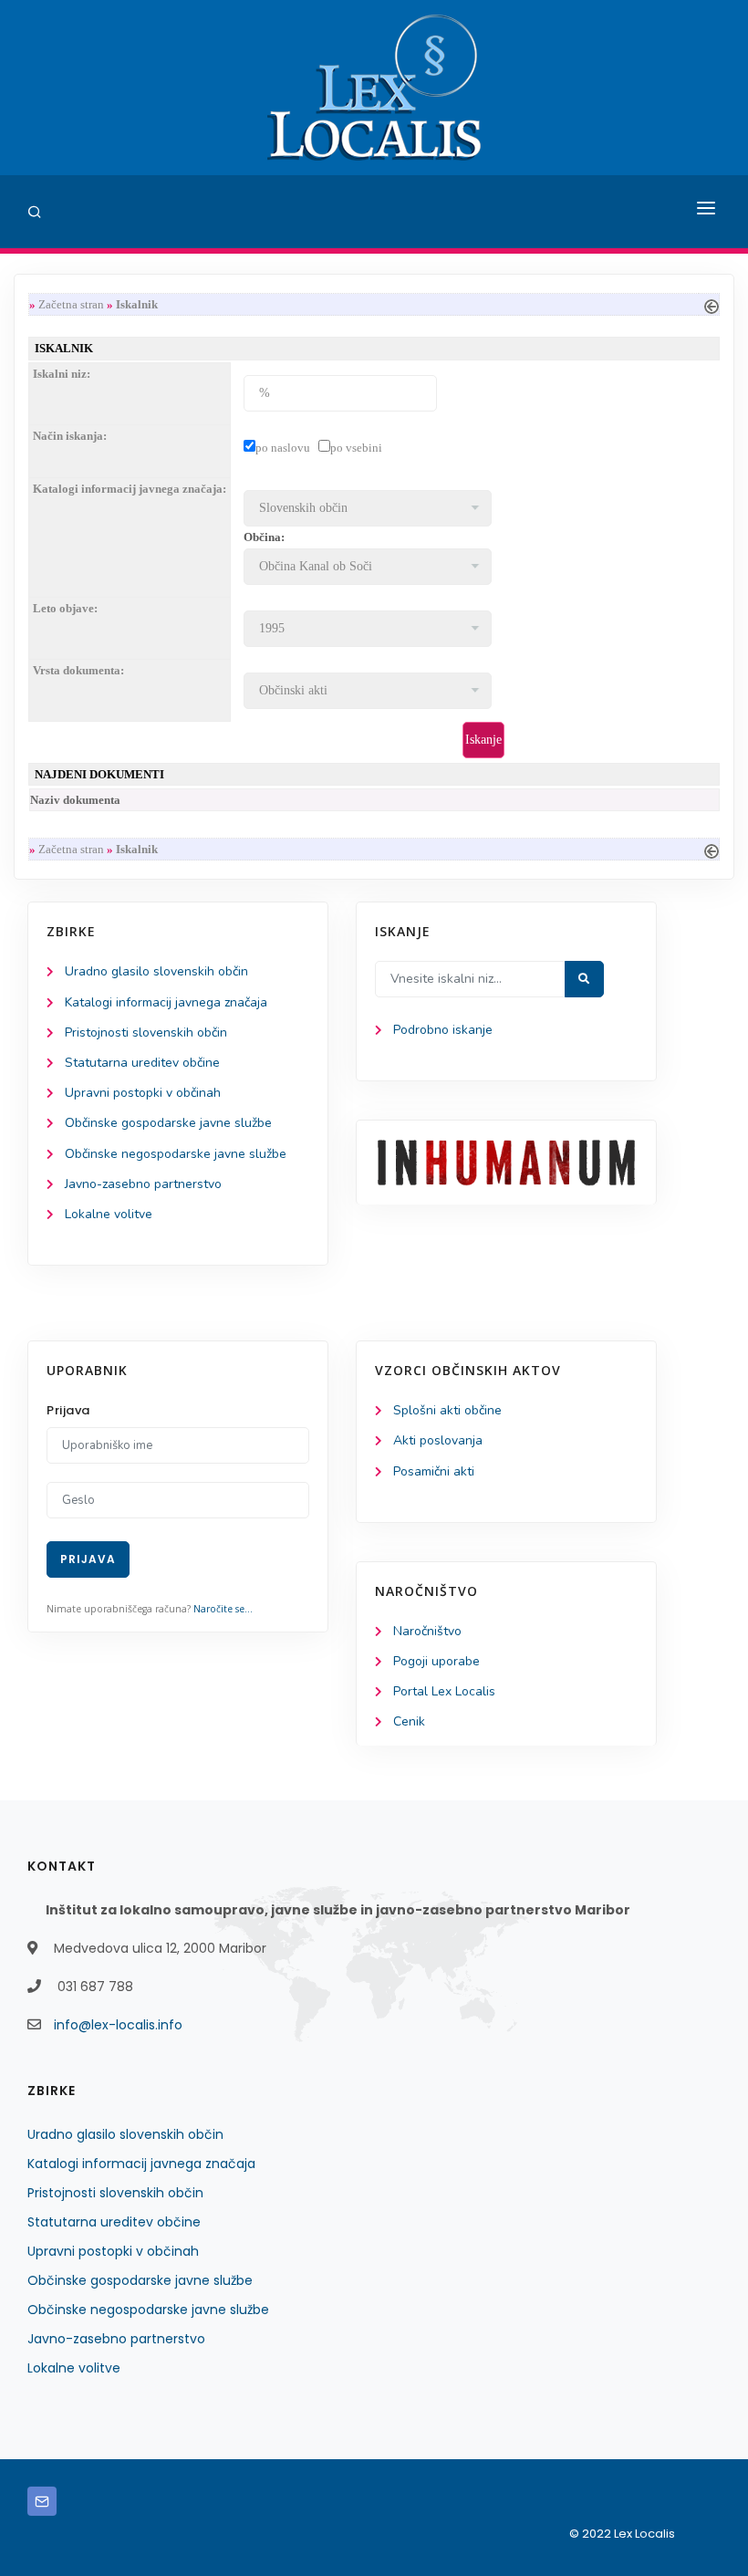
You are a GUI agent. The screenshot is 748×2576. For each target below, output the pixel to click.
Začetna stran (71, 304)
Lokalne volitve (109, 1214)
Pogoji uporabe (436, 1661)
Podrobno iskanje (443, 1030)
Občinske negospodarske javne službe (176, 1154)
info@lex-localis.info (118, 2025)
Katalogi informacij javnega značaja (166, 1002)
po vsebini (356, 448)
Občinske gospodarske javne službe (168, 1123)
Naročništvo (427, 1631)
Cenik (409, 1721)
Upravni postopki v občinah (143, 1093)
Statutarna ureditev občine (142, 1063)
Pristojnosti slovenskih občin (146, 1032)
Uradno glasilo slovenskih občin (156, 971)
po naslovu (283, 448)
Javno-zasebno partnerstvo (143, 1184)
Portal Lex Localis (444, 1691)
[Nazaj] (712, 304)
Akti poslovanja (438, 1440)
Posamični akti (434, 1471)
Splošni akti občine (447, 1410)
